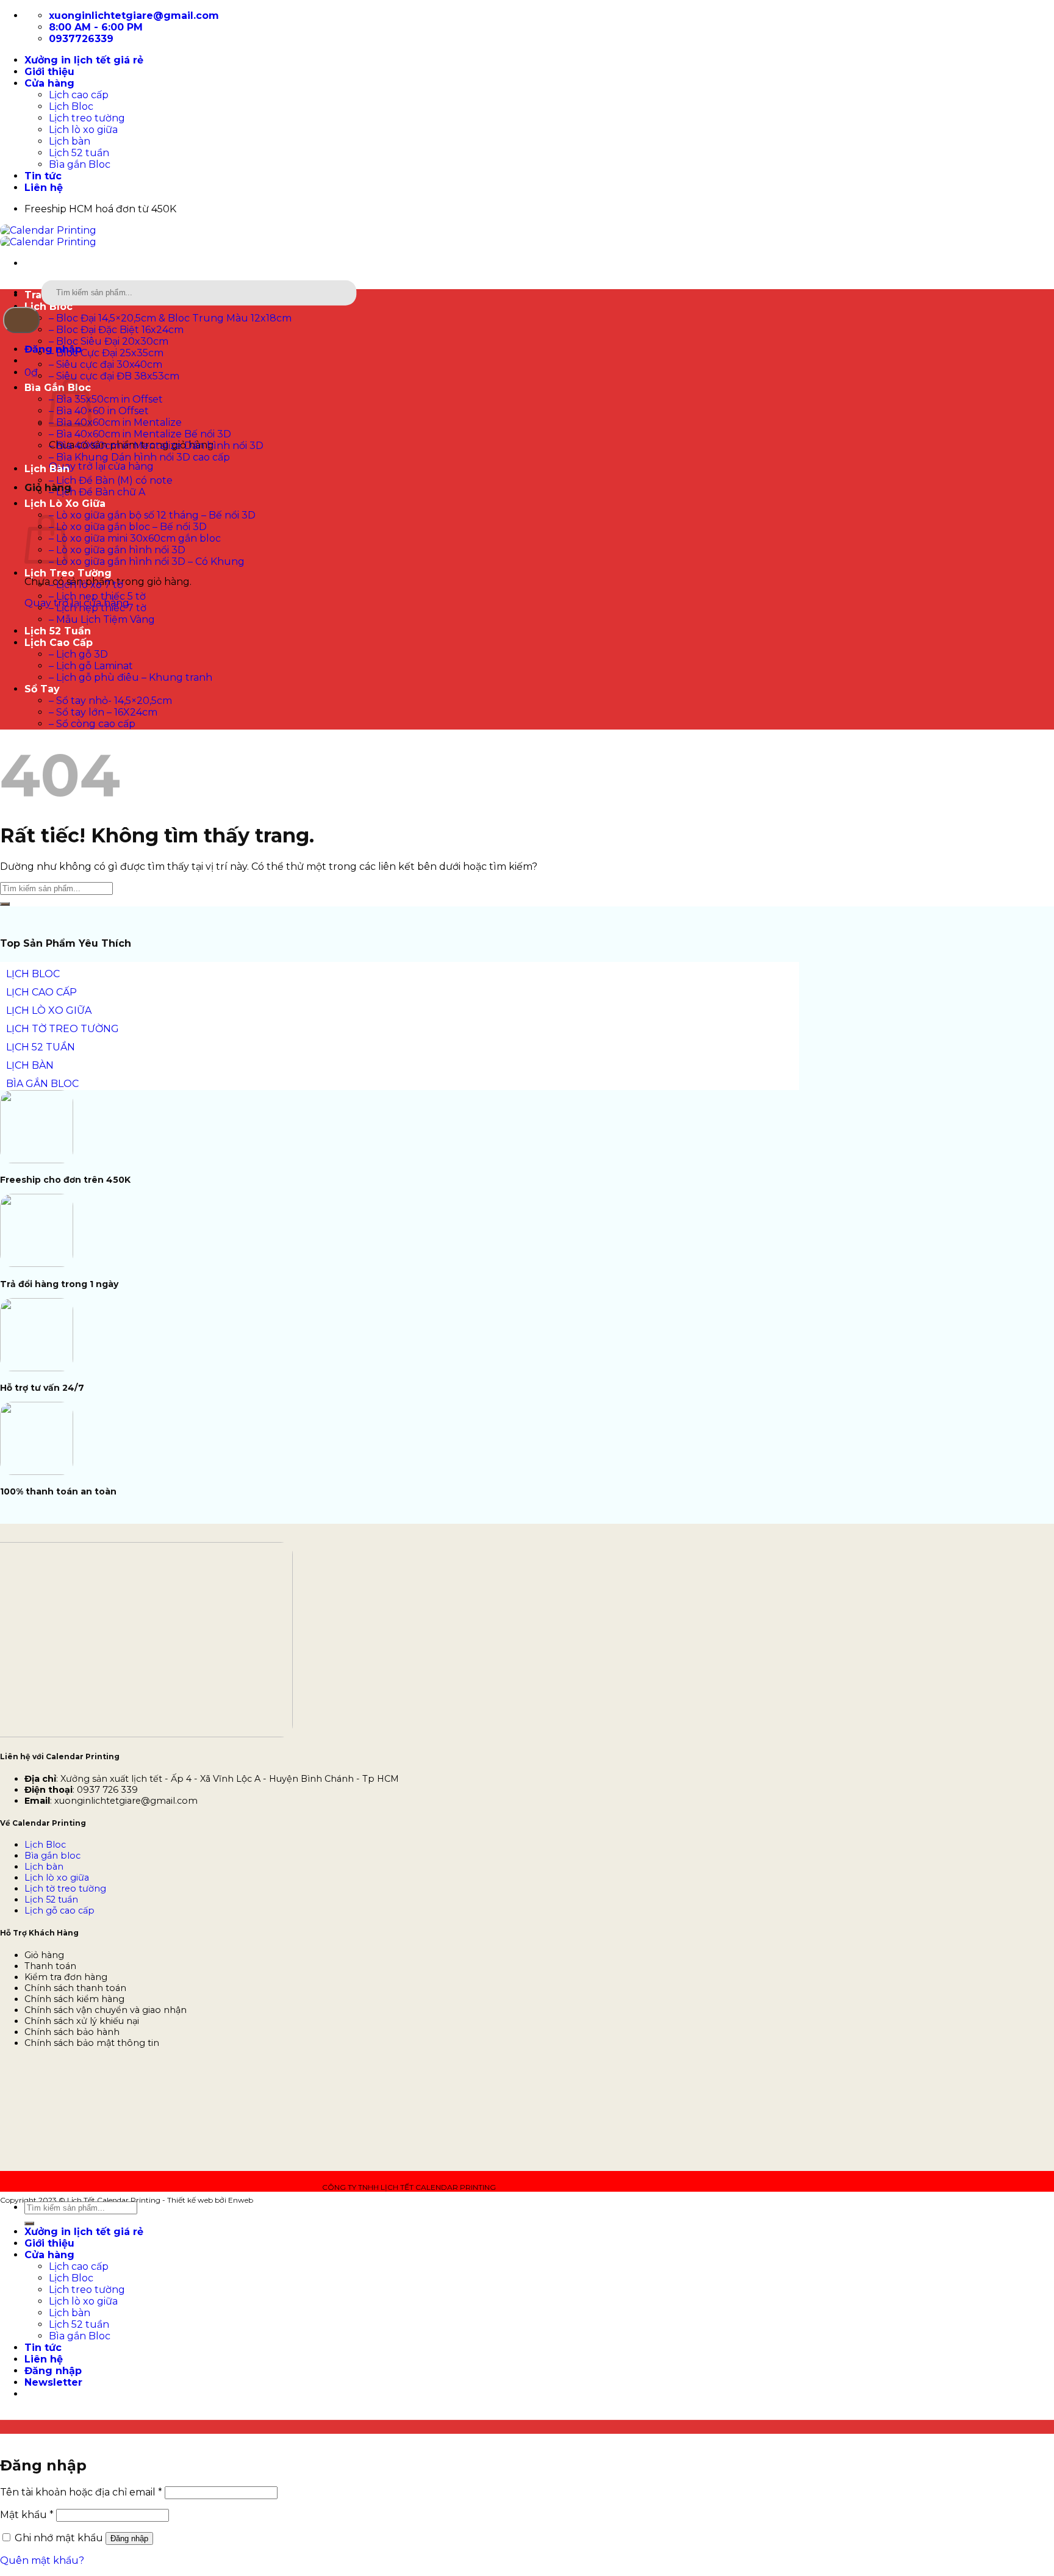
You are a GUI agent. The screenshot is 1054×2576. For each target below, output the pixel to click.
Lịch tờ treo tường (65, 1889)
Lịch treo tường (87, 118)
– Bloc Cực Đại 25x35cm (106, 353)
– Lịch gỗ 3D (78, 654)
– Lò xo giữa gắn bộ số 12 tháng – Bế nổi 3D (152, 515)
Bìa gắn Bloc (80, 164)
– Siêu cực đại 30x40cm (106, 364)
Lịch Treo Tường (68, 573)
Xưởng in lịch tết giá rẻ (84, 60)
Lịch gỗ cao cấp (59, 1910)
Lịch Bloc (71, 106)
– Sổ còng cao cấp (92, 724)
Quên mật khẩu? (42, 2560)
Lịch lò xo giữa (83, 130)
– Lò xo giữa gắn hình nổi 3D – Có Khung (147, 561)
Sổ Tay (42, 689)
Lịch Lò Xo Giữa (65, 504)
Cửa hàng (49, 83)
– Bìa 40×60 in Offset (99, 411)
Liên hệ (44, 188)
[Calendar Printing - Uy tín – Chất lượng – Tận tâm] (48, 236)
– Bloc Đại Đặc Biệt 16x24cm (116, 330)
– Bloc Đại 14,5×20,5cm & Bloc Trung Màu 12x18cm (170, 318)
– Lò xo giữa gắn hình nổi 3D (117, 550)
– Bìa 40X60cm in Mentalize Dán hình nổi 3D (156, 446)
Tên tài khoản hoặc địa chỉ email (81, 2492)
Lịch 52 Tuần (58, 631)
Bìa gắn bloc (52, 1856)
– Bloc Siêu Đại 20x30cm (109, 341)
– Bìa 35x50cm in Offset (106, 399)
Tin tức (43, 176)
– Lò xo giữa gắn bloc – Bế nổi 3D (128, 527)
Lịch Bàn (47, 469)
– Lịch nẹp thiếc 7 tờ (98, 608)
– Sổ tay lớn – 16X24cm (103, 712)
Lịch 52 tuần (79, 153)
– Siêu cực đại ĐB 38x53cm (114, 376)
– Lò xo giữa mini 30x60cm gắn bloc (135, 538)
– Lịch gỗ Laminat (91, 666)
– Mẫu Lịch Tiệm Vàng (102, 619)
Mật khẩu (27, 2515)
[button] (31, 372)
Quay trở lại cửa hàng (101, 466)
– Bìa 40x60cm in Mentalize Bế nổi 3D (140, 434)
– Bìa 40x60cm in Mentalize (115, 422)
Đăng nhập (129, 2538)
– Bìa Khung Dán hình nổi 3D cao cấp (139, 457)
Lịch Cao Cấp (59, 643)
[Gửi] (21, 320)
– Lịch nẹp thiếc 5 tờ (97, 596)
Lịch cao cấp (79, 95)
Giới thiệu (49, 72)
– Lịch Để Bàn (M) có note (111, 480)
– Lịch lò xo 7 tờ (86, 585)
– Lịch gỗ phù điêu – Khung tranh (131, 677)
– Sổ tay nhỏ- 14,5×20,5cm (110, 701)
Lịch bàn (70, 141)
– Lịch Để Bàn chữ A (97, 492)
